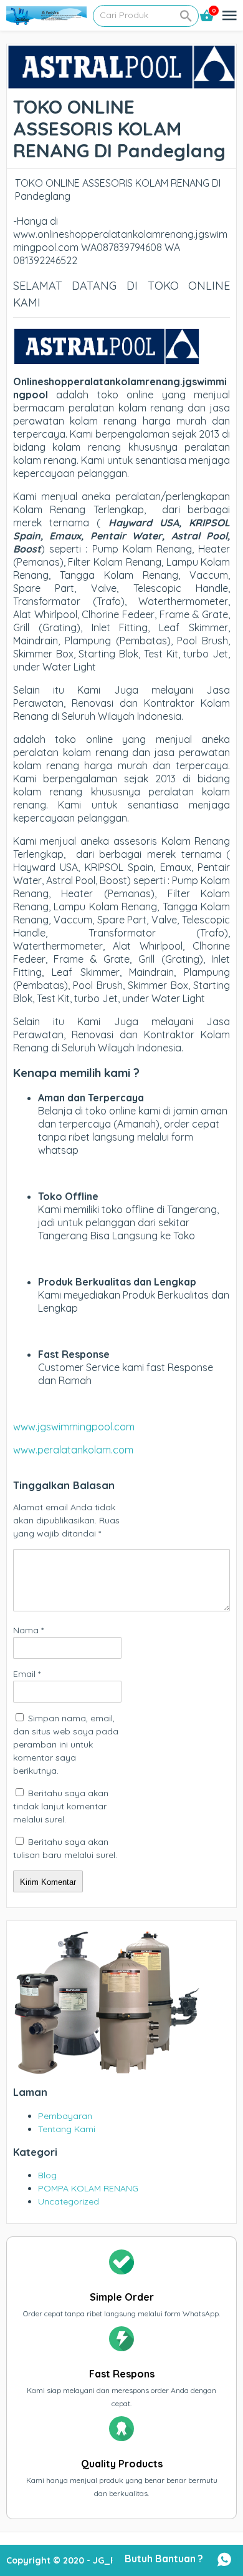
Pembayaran (65, 2116)
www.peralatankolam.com (73, 1450)
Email (27, 1674)
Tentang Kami (67, 2129)
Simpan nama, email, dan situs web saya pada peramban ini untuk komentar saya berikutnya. (66, 1744)
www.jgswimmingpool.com (74, 1427)
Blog (47, 2175)
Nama (28, 1630)
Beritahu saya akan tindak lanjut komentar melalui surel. (61, 1806)
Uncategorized (69, 2201)
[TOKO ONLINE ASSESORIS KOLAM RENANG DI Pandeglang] (121, 83)
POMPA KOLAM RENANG (88, 2188)
